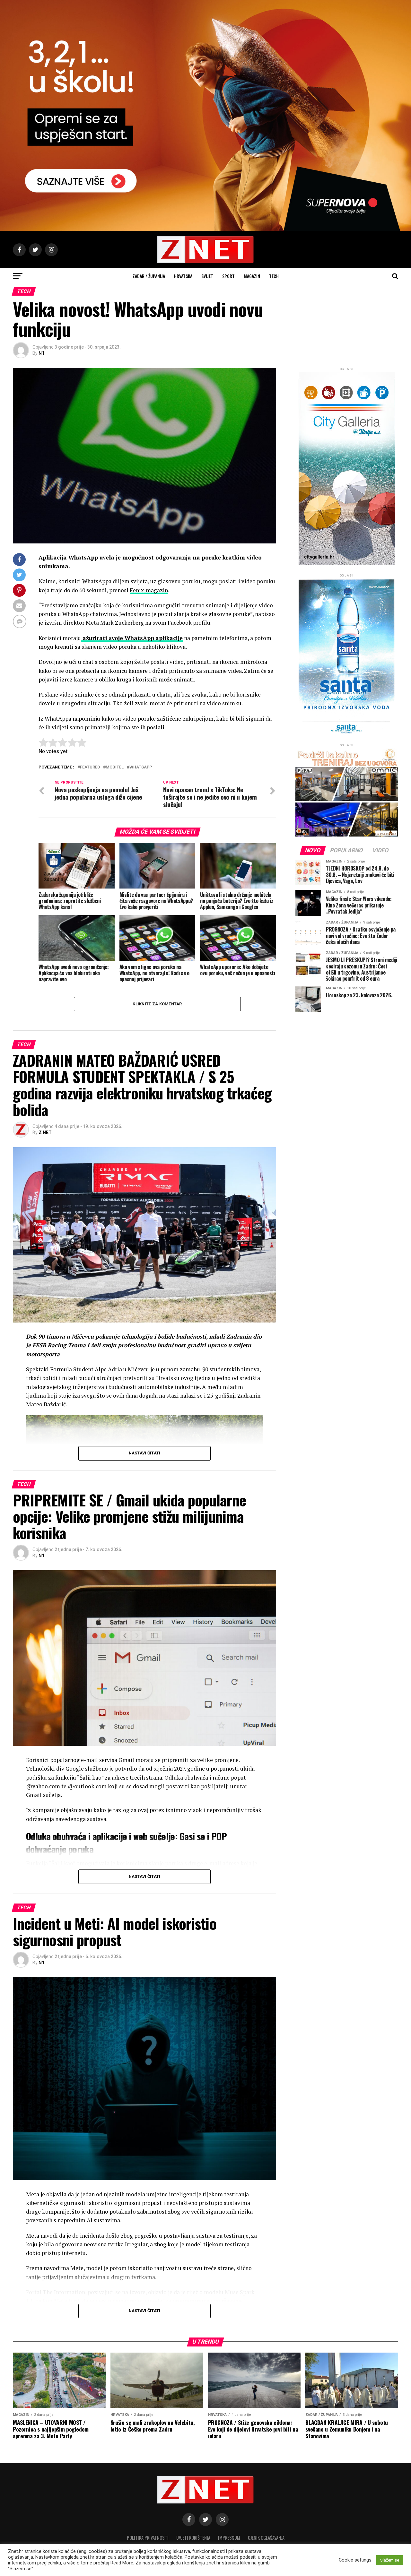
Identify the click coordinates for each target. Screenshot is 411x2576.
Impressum (229, 2538)
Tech (274, 276)
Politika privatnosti (148, 2538)
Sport (228, 276)
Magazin (252, 276)
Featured (90, 767)
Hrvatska (183, 276)
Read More (122, 2563)
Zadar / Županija (149, 276)
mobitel (115, 767)
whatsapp (141, 767)
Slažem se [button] (390, 2560)
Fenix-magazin (149, 590)
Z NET (45, 1132)
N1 (41, 353)
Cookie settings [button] (355, 2560)
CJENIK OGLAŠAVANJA (266, 2538)
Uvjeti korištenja (193, 2538)
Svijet (207, 276)
